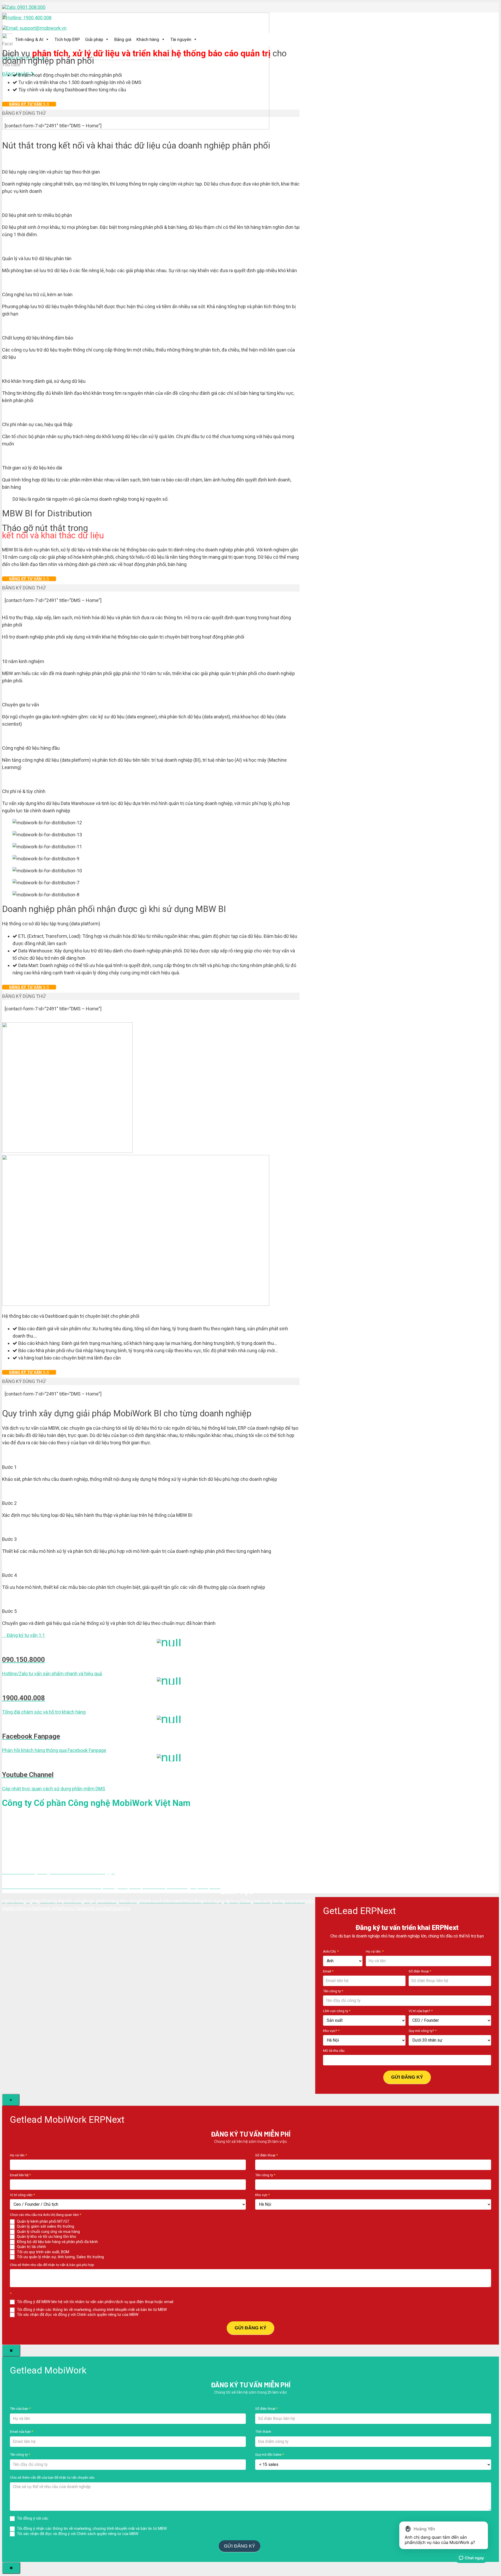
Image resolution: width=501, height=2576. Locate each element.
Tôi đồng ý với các (75, 2518)
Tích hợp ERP (67, 39)
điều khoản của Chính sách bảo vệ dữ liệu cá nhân (92, 2518)
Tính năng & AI (29, 39)
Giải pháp (94, 39)
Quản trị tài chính (31, 2247)
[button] (23, 1635)
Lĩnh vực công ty (337, 2011)
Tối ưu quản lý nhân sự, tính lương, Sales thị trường (60, 2257)
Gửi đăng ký (407, 2077)
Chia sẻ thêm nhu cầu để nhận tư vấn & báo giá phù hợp (52, 2265)
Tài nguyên (181, 39)
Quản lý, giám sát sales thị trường (45, 2226)
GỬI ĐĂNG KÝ (250, 2328)
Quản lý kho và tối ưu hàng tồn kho (46, 2237)
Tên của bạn (20, 2408)
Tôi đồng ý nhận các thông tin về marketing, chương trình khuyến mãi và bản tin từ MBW (91, 2310)
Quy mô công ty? (423, 2031)
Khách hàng (148, 39)
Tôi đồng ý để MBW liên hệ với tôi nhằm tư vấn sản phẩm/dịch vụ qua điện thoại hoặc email (95, 2302)
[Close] (11, 2351)
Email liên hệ (20, 2175)
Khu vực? (331, 2031)
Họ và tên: (375, 1951)
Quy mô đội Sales (270, 2454)
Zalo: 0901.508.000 (26, 7)
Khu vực (263, 2195)
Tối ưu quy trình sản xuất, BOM (43, 2252)
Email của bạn (22, 2431)
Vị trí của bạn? (421, 2011)
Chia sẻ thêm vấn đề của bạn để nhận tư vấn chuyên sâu (52, 2477)
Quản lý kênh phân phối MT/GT (43, 2221)
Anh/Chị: (331, 1951)
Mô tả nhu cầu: (334, 2050)
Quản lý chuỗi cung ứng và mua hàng (48, 2232)
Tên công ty (333, 1991)
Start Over (272, 2545)
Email (328, 1971)
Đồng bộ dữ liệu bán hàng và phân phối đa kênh (57, 2242)
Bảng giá (123, 39)
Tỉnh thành (263, 2431)
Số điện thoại (420, 1971)
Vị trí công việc (22, 2195)
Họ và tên (18, 2155)
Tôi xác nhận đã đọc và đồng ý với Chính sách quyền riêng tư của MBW (77, 2315)
